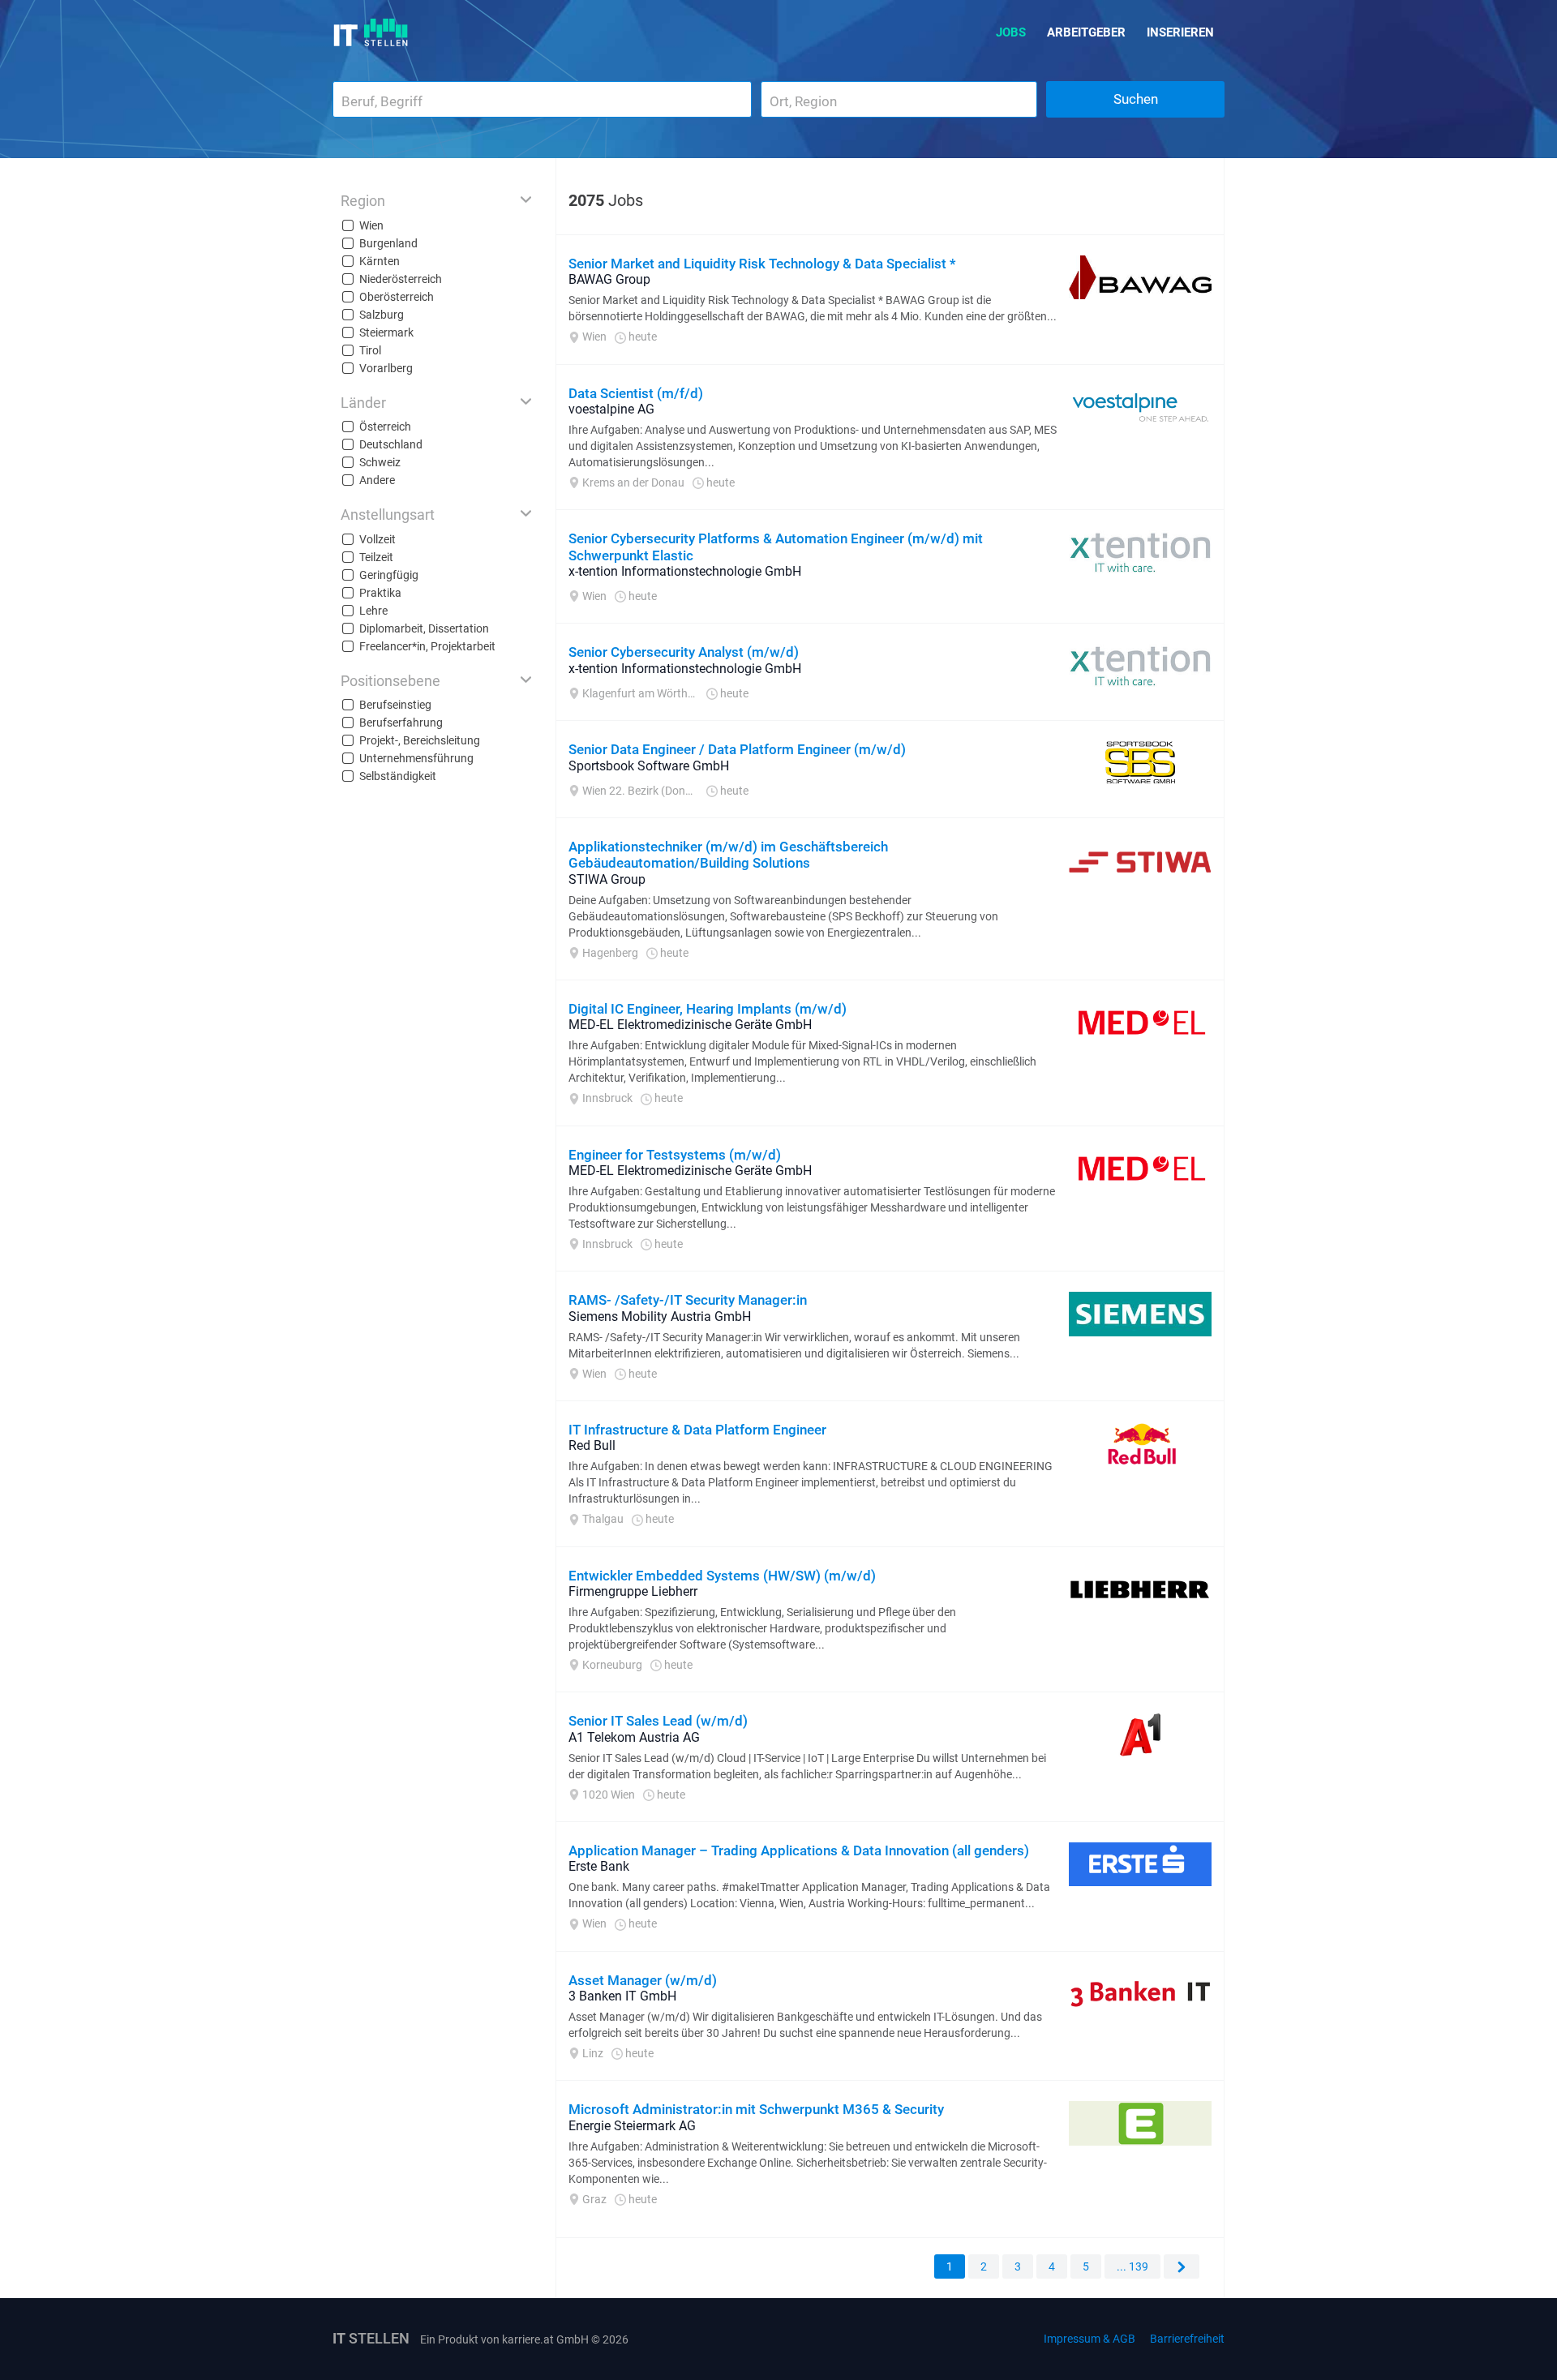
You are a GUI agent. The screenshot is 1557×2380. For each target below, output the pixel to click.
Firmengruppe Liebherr (633, 1591)
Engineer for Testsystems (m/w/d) (675, 1155)
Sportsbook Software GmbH (649, 766)
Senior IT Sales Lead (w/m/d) (658, 1721)
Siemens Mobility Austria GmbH (660, 1317)
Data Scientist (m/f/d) (636, 393)
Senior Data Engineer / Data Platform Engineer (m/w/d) (737, 749)
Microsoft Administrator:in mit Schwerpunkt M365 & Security (756, 2109)
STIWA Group (607, 879)
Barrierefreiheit (1187, 2339)
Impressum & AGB (1089, 2339)
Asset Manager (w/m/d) (643, 1980)
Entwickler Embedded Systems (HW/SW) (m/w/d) (722, 1576)
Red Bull (592, 1445)
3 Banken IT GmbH (622, 1996)
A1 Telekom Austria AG (634, 1737)
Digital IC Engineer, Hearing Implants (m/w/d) (708, 1009)
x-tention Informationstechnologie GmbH (685, 571)
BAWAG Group (609, 279)
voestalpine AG (611, 409)
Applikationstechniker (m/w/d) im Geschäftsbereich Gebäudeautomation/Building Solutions (728, 855)
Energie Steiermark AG (632, 2126)
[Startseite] (371, 32)
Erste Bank (599, 1866)
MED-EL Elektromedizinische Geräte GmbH (690, 1025)
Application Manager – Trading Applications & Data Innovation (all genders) (799, 1850)
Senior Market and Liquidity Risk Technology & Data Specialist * (762, 264)
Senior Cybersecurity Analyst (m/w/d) (684, 652)
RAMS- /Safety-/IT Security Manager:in (688, 1300)
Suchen (1136, 99)
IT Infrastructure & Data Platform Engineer (697, 1430)
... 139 (1132, 2266)
